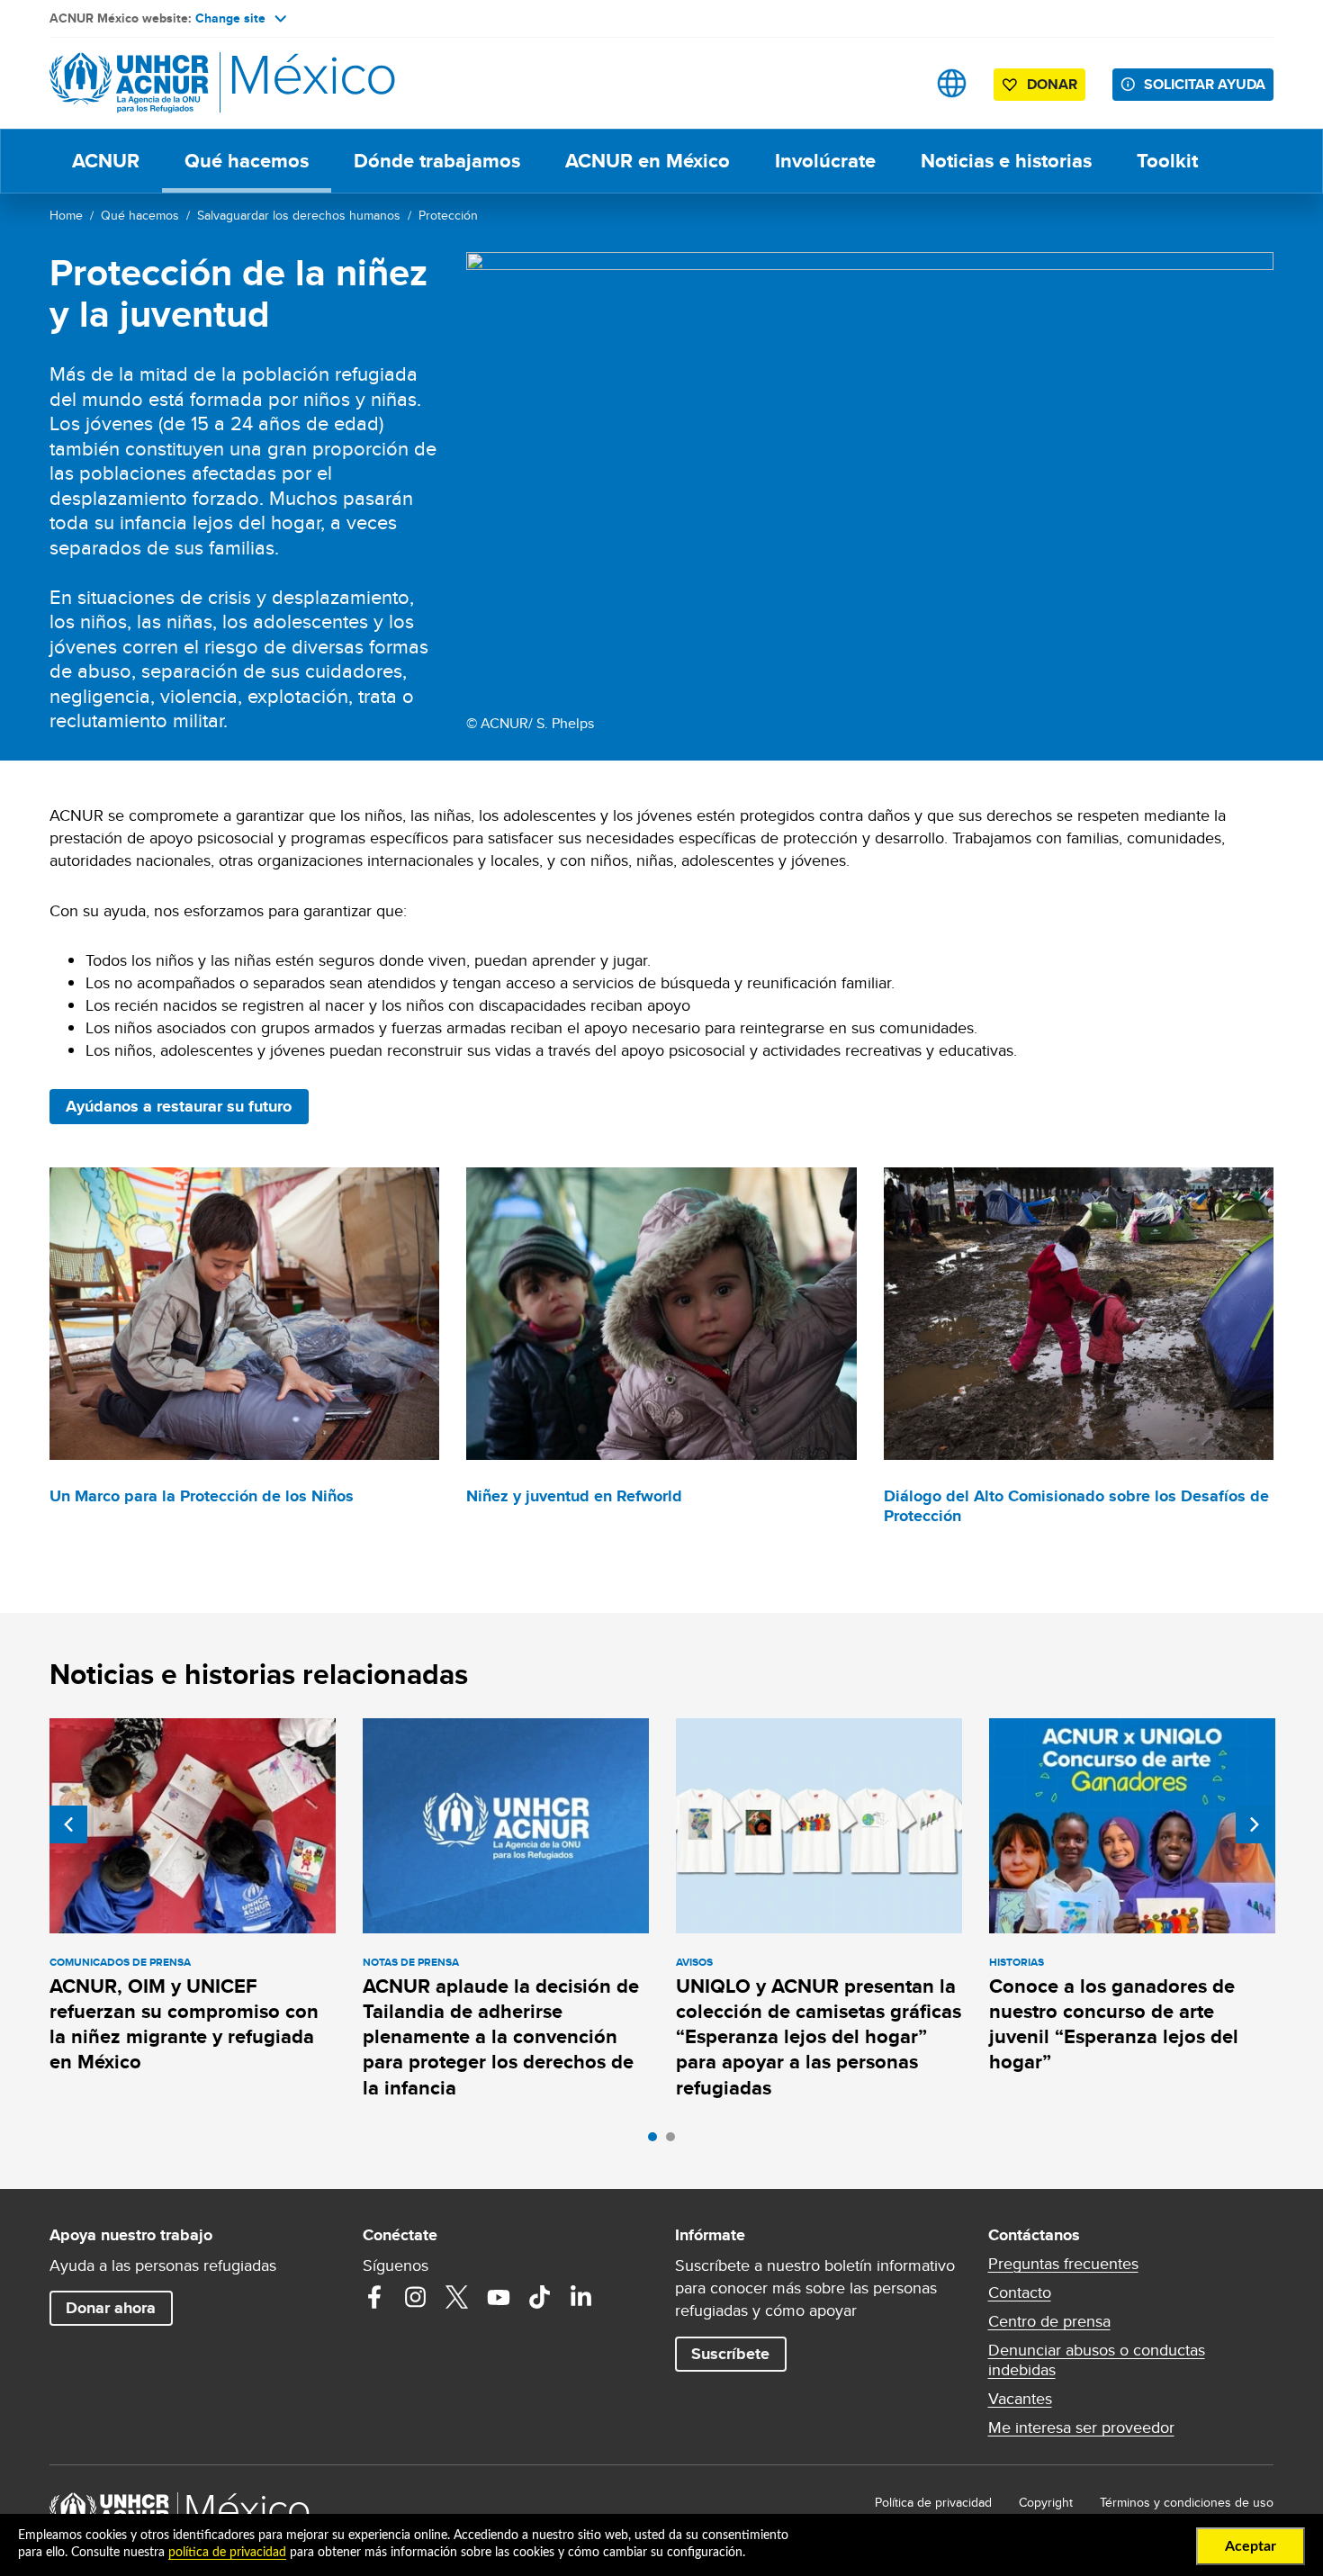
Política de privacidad (933, 2502)
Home (66, 215)
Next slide (1255, 1824)
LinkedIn (581, 2297)
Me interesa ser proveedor (1081, 2427)
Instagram (416, 2297)
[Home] (175, 83)
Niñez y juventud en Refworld (574, 1496)
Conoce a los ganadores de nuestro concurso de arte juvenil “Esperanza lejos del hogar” (1114, 2024)
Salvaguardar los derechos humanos (299, 215)
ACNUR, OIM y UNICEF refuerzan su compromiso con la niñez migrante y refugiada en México (184, 2024)
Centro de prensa (1049, 2321)
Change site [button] (230, 18)
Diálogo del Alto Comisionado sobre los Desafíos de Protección (1076, 1506)
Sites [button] (952, 83)
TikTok (540, 2297)
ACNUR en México (648, 161)
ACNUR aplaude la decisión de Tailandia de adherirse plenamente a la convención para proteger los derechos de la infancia (501, 2037)
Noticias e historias (1006, 161)
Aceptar (1251, 2546)
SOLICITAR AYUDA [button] (1205, 84)
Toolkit (1167, 161)
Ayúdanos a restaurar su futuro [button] (179, 1106)
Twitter (457, 2297)
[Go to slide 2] (675, 2141)
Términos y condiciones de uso (1187, 2502)
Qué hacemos (247, 161)
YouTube (499, 2297)
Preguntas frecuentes (1063, 2264)
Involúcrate (825, 161)
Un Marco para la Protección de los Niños (202, 1496)
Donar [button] (1052, 84)
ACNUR (106, 161)
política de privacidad (227, 2553)
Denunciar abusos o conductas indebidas (1097, 2360)
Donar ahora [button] (111, 2308)
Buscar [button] (895, 83)
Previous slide (68, 1824)
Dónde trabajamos (437, 161)
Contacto (1020, 2292)
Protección (448, 215)
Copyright (1046, 2502)
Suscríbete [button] (730, 2354)
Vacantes (1020, 2399)
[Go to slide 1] (657, 2141)
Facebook (374, 2297)
